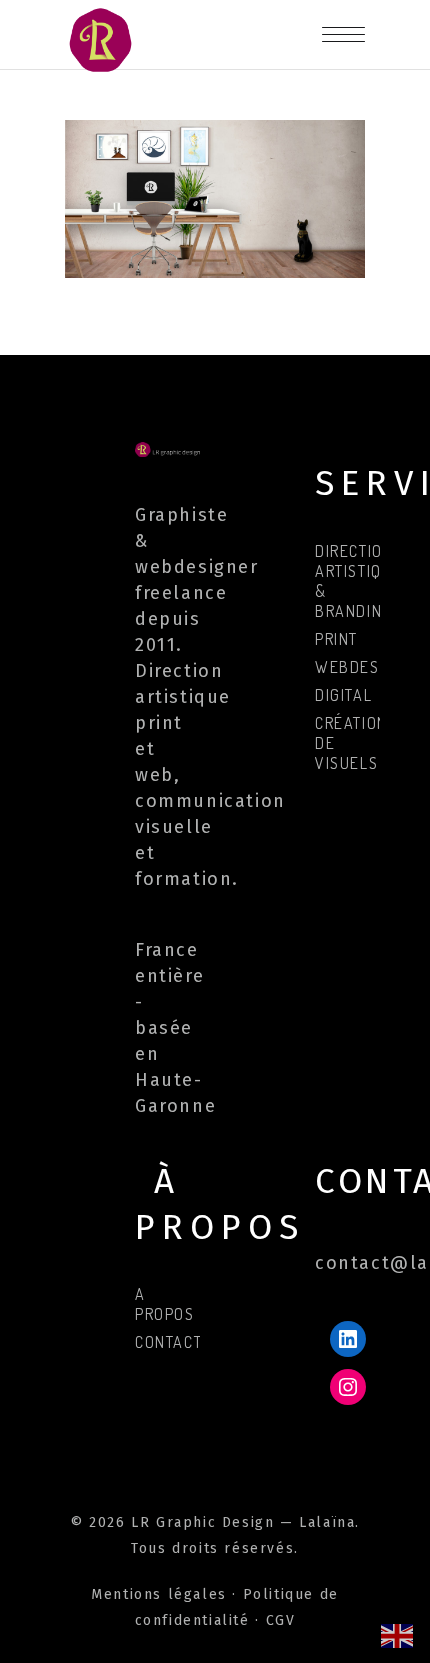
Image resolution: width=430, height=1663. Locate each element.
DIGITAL (343, 695)
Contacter (178, 1342)
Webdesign (360, 667)
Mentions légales (159, 1594)
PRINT (336, 639)
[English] (398, 1634)
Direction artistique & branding (358, 581)
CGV (281, 1620)
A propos (165, 1304)
